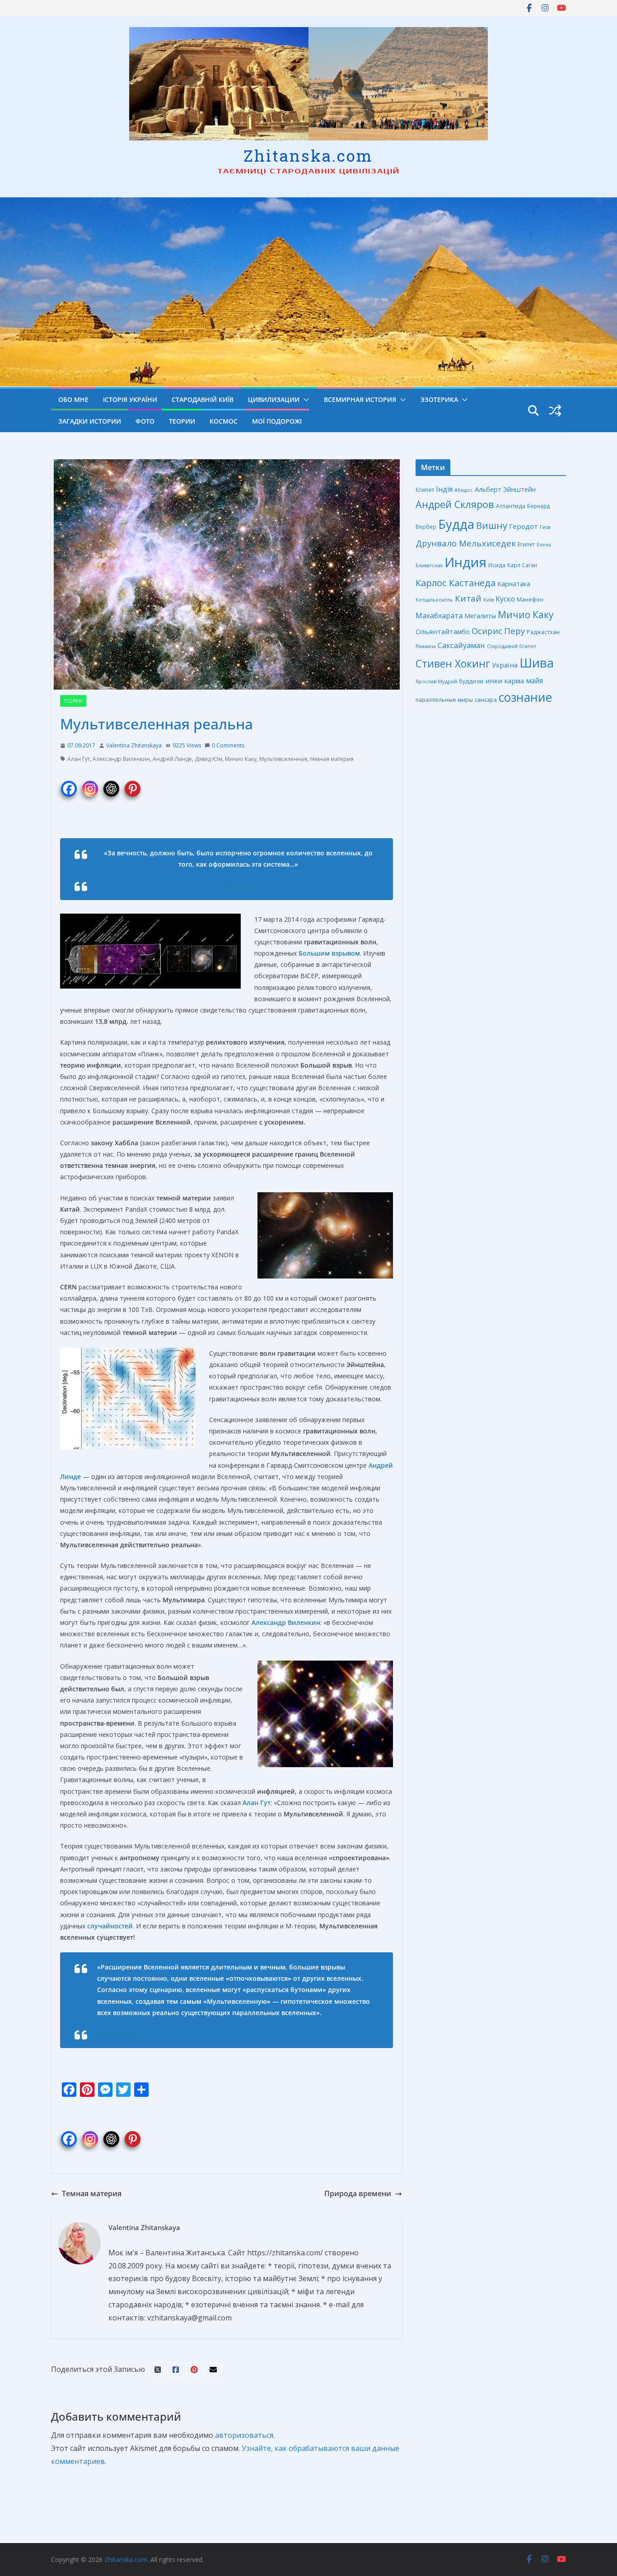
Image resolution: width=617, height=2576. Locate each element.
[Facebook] (69, 783)
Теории (182, 421)
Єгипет (425, 490)
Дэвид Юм (208, 759)
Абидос (464, 490)
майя (534, 681)
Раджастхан (543, 632)
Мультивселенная (283, 759)
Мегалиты (480, 616)
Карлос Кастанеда (456, 583)
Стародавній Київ (203, 399)
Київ (488, 600)
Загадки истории (90, 421)
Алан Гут (79, 759)
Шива (537, 663)
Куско (505, 599)
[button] (304, 400)
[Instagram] (90, 783)
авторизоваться (244, 2435)
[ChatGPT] (111, 783)
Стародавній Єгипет (512, 646)
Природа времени (358, 2193)
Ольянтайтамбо (443, 631)
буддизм (471, 681)
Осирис (487, 631)
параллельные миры (444, 700)
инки (494, 681)
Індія (444, 489)
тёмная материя (332, 759)
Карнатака (514, 584)
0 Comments (228, 745)
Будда (456, 524)
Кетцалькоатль (434, 600)
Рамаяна (426, 646)
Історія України (130, 399)
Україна (505, 665)
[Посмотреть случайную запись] (555, 411)
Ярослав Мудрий (436, 681)
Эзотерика (439, 399)
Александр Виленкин (121, 759)
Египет (526, 544)
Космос (224, 421)
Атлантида (511, 506)
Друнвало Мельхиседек (466, 543)
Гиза (545, 527)
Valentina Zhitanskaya (134, 745)
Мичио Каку (241, 759)
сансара (486, 700)
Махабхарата (439, 616)
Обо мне (73, 399)
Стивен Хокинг (453, 664)
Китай (468, 598)
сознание (525, 697)
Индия (465, 562)
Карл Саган (522, 565)
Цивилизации (274, 399)
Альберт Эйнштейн (505, 489)
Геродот (524, 526)
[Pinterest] (133, 783)
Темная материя (92, 2193)
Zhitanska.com (308, 155)
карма (514, 681)
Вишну (492, 525)
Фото (145, 421)
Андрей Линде (172, 759)
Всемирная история (360, 399)
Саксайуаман (461, 645)
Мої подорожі (277, 421)
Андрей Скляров (455, 504)
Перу (514, 631)
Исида (497, 565)
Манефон (530, 599)
